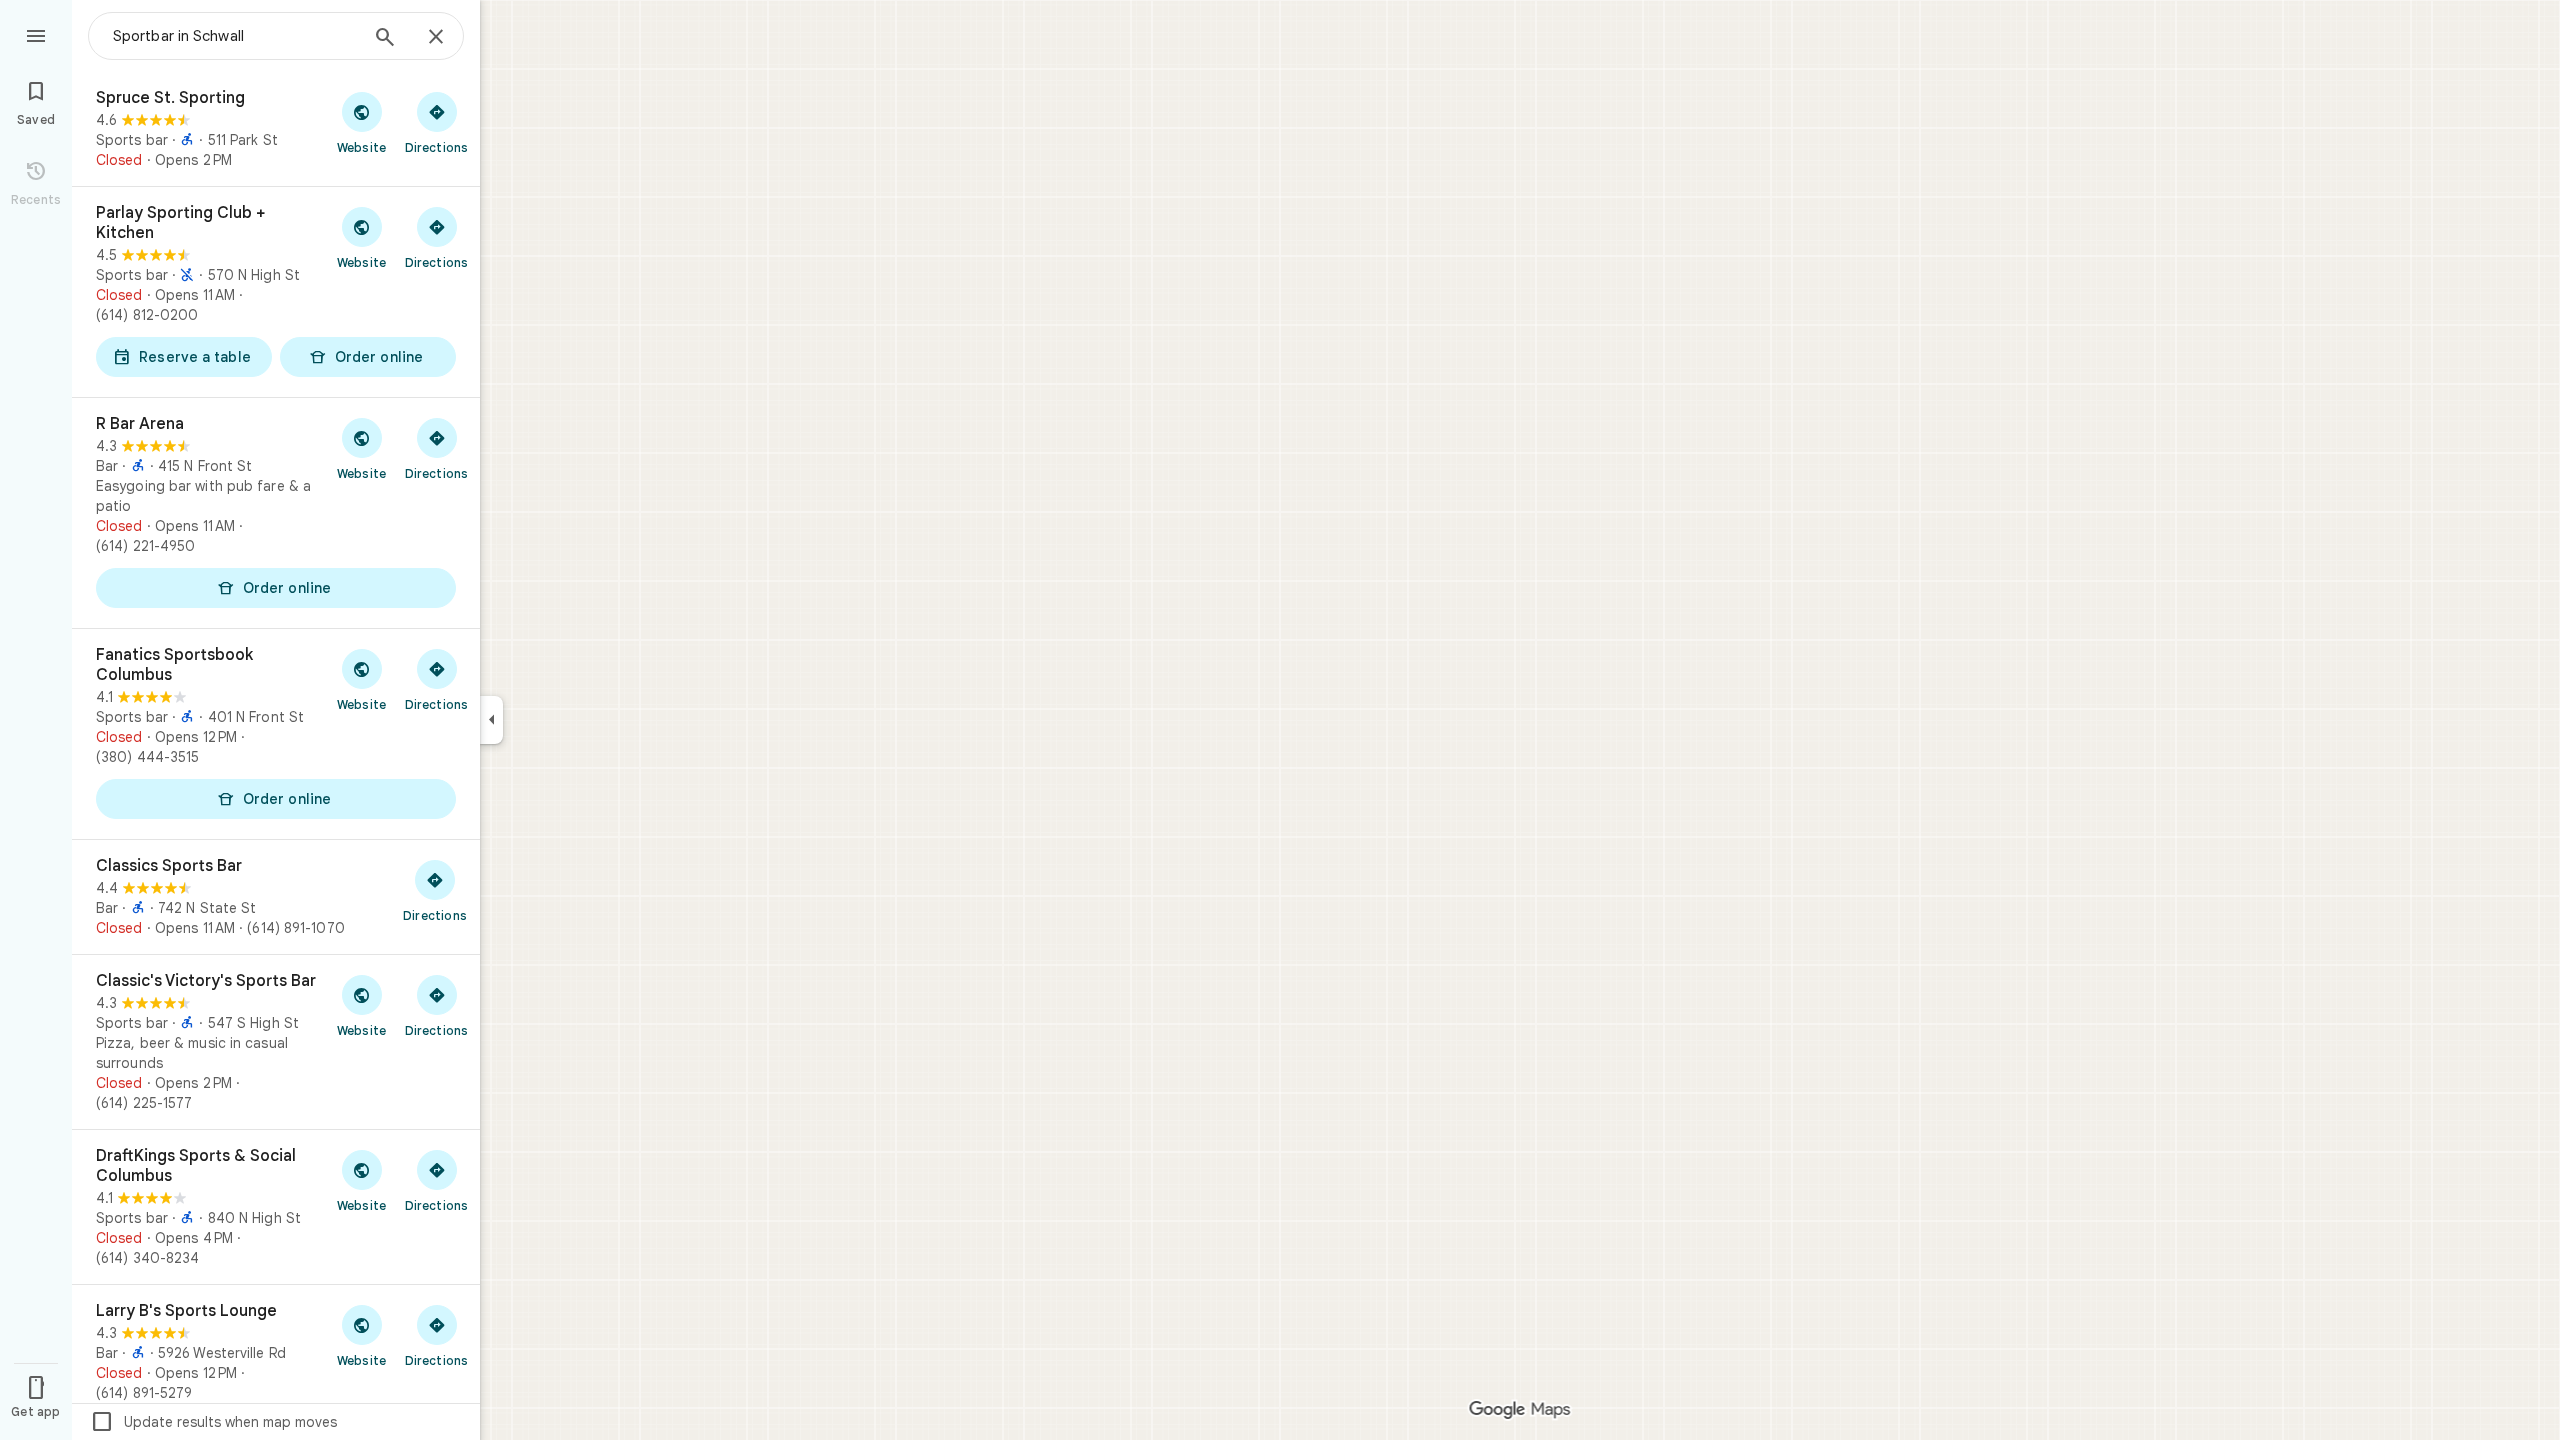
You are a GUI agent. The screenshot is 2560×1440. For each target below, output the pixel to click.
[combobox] (235, 36)
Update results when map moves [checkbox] (213, 1422)
